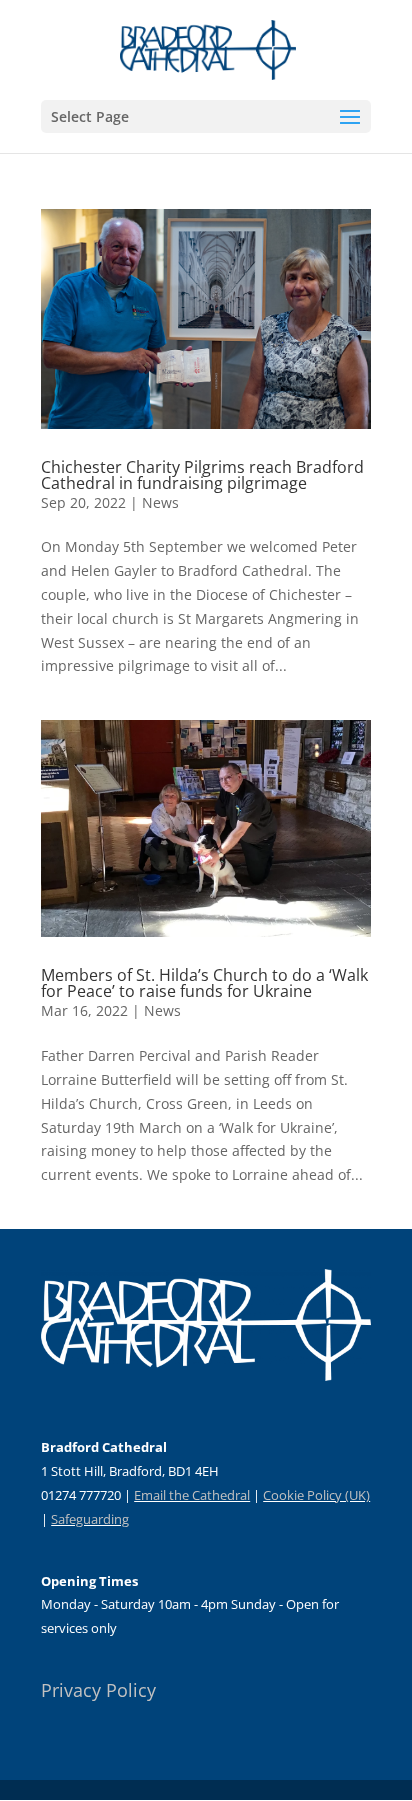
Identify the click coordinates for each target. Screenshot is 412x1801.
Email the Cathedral (192, 1495)
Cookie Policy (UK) (316, 1495)
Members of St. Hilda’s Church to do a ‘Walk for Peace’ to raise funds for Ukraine (204, 983)
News (160, 502)
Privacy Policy (98, 1690)
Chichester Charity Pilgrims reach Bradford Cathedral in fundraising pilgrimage (202, 475)
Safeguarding (90, 1519)
